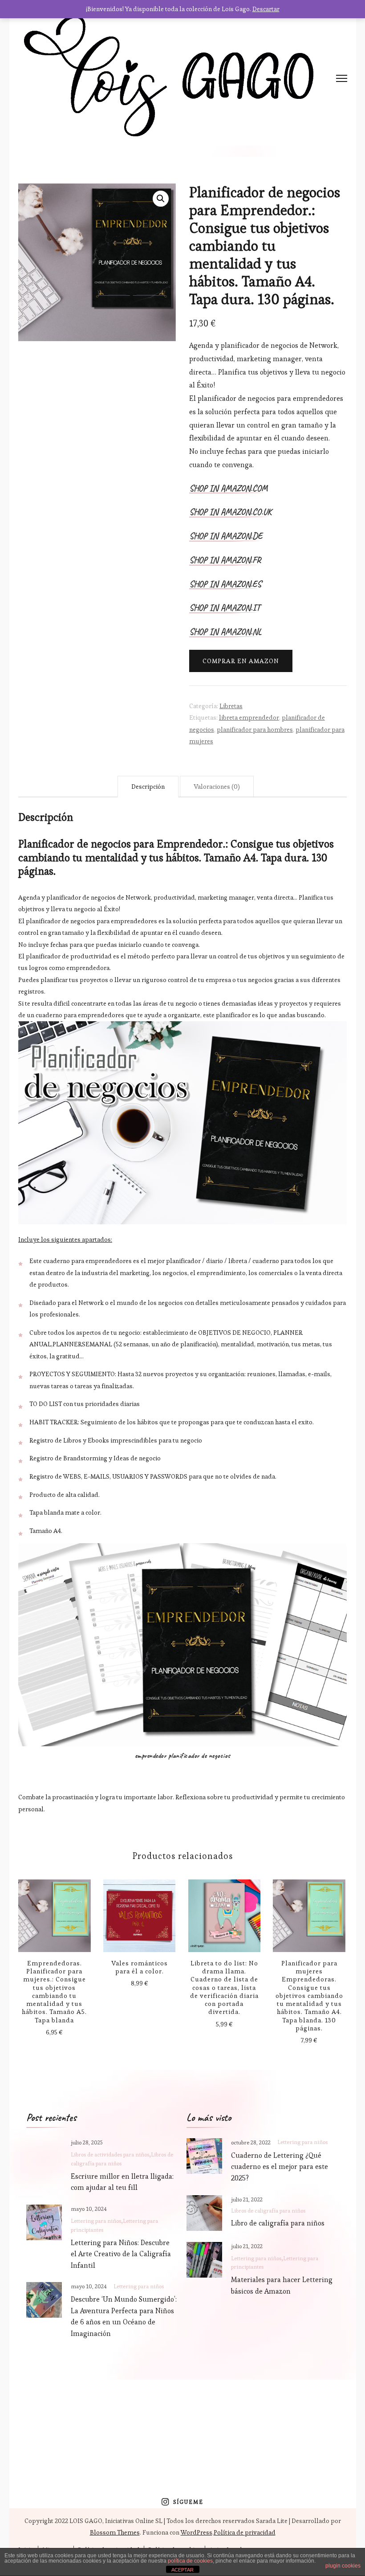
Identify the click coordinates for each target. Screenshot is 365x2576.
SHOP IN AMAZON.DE (226, 537)
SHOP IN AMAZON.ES (225, 585)
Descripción (148, 787)
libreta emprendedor (249, 717)
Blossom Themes (115, 2532)
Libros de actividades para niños (110, 2155)
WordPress (197, 2532)
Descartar (266, 9)
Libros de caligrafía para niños (268, 2211)
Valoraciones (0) (217, 787)
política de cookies (190, 2561)
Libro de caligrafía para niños (278, 2223)
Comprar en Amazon (241, 661)
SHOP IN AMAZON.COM (228, 489)
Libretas (231, 706)
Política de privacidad (245, 2532)
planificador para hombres (255, 730)
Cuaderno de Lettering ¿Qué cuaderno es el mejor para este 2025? (280, 2167)
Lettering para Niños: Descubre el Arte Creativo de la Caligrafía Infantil (121, 2254)
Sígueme (188, 2502)
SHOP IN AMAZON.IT (225, 608)
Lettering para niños (96, 2221)
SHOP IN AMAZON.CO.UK (230, 513)
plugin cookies (343, 2566)
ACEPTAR (182, 2570)
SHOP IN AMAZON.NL (225, 632)
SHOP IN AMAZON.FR (225, 561)
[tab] (148, 787)
